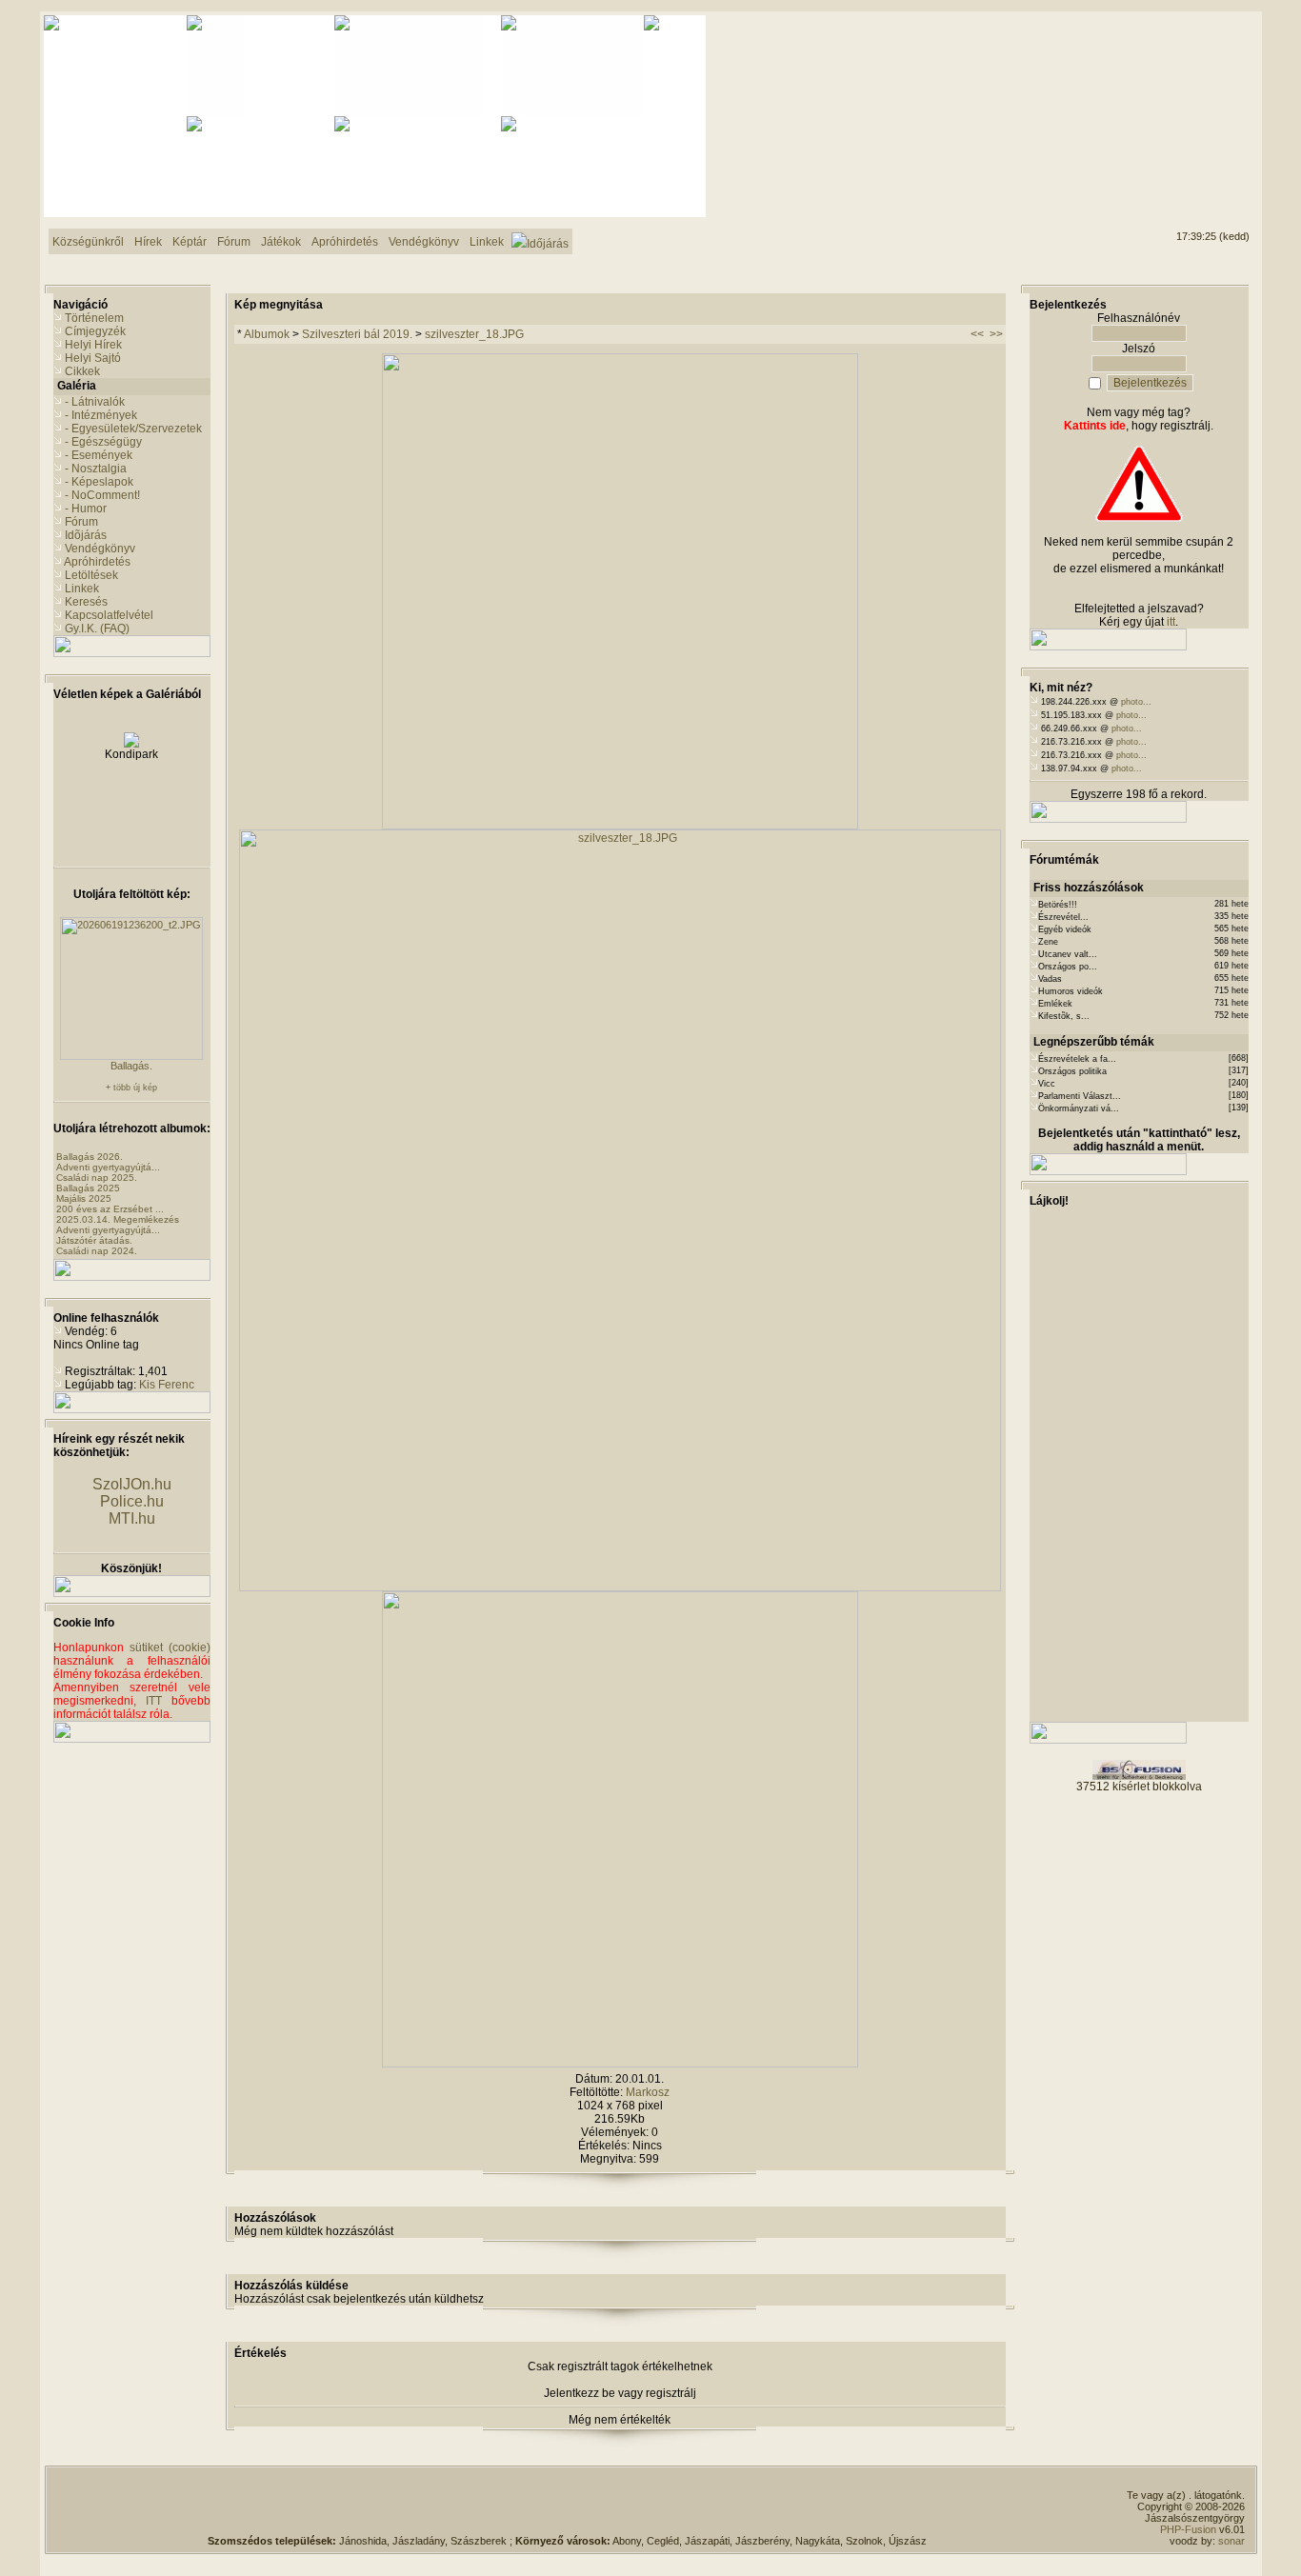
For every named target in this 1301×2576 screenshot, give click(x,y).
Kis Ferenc (167, 1385)
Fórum (81, 522)
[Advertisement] (1172, 87)
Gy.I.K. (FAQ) (97, 629)
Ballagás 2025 (88, 1188)
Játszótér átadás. (94, 1240)
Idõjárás (86, 535)
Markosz (648, 2092)
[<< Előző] (620, 826)
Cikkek (82, 371)
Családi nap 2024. (97, 1251)
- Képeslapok (99, 482)
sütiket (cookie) (170, 1647)
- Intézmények (101, 415)
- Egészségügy (103, 442)
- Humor (86, 509)
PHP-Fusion (1188, 2529)
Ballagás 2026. (90, 1157)
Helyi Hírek (93, 345)
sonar (1231, 2541)
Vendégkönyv (100, 549)
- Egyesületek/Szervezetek (133, 429)
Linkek (82, 589)
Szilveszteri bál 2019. (357, 334)
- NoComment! (102, 495)
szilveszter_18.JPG (474, 334)
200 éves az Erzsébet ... (110, 1209)
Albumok (267, 334)
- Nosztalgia (96, 469)
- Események (99, 455)
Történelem (94, 318)
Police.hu (132, 1501)
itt (1171, 622)
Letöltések (91, 575)
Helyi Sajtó (93, 358)
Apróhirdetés (97, 562)
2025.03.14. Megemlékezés (118, 1219)
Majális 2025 (84, 1198)
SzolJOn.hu (132, 1484)
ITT (154, 1701)
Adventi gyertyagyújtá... (108, 1167)
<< (977, 334)
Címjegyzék (95, 331)
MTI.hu (132, 1518)
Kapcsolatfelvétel (109, 615)
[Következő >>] (620, 2064)
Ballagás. (131, 1066)
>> (996, 334)
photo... (1136, 702)
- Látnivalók (95, 402)
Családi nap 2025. (97, 1178)
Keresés (86, 602)
